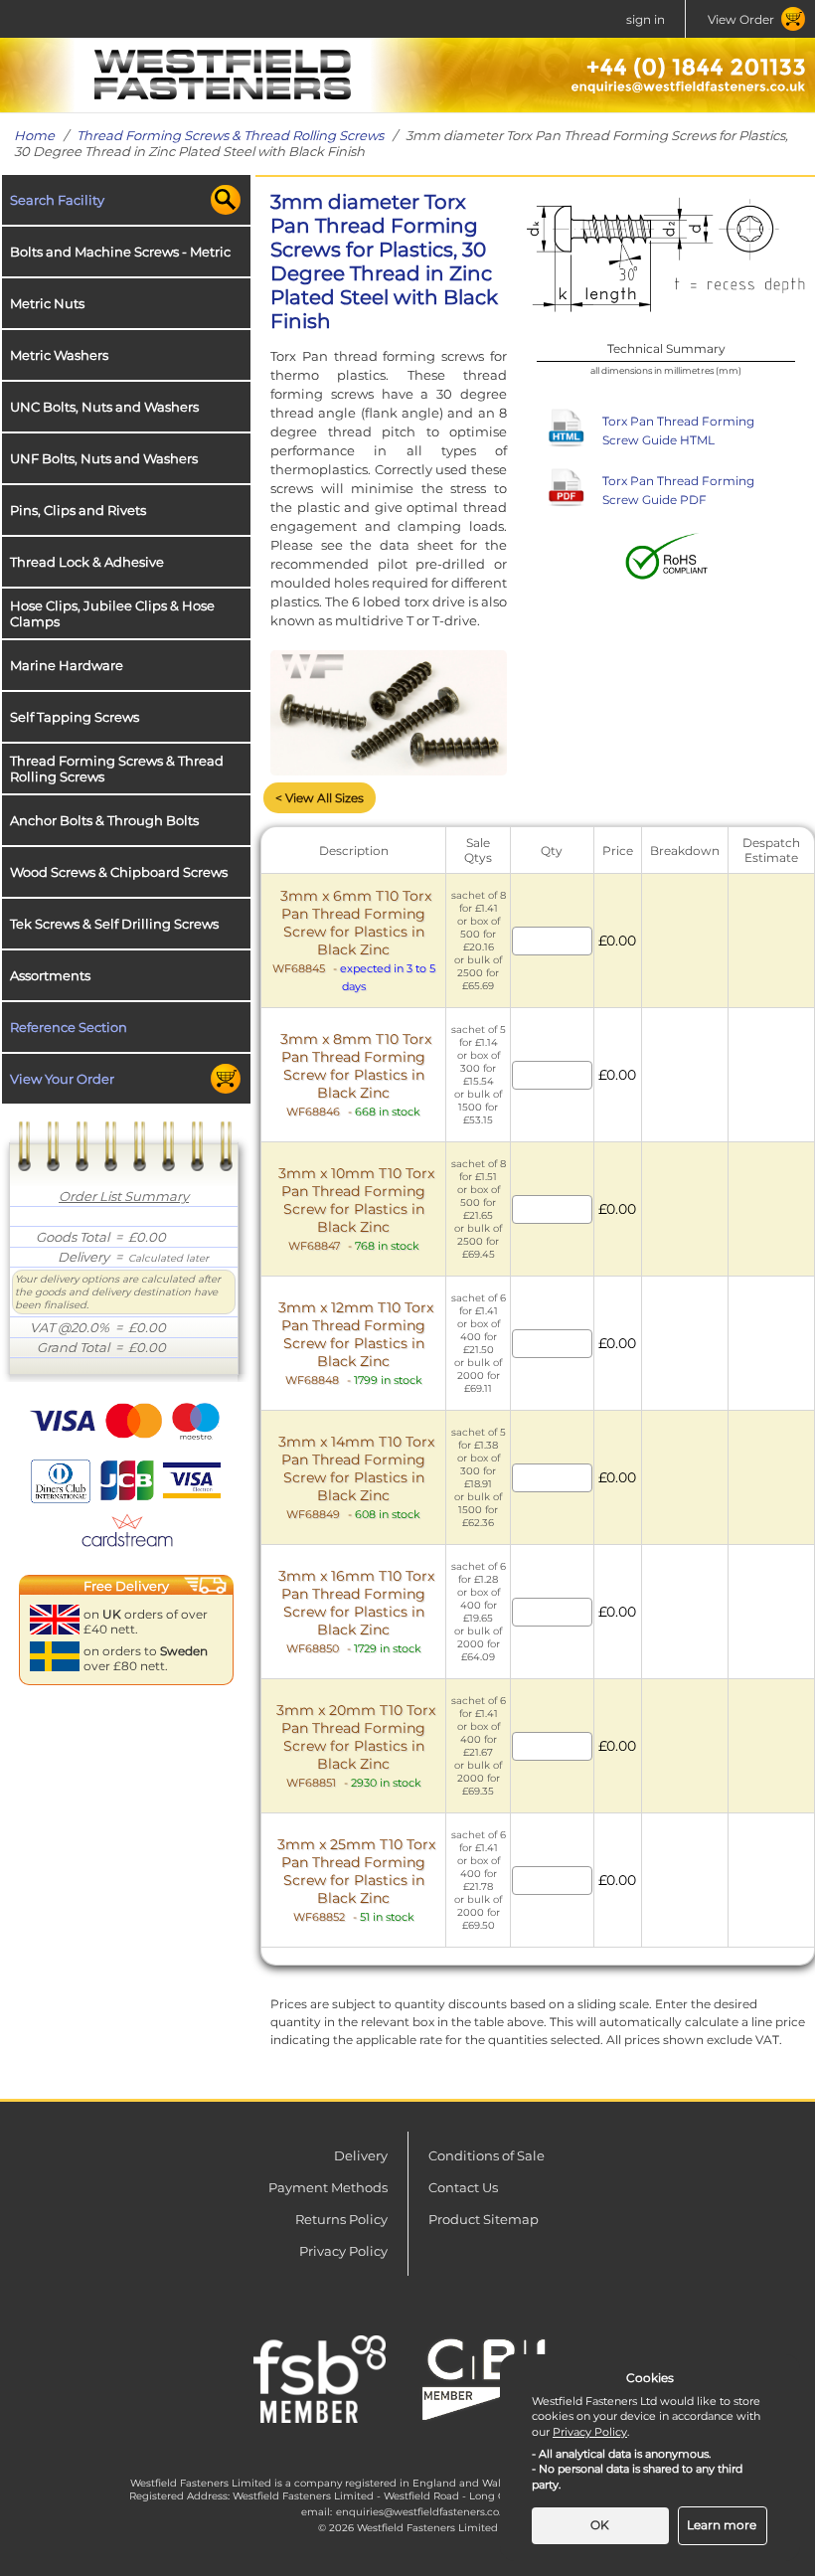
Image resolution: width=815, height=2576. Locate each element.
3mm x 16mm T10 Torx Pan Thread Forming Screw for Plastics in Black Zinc (356, 1611)
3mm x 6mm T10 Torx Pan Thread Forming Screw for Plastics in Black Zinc (352, 931)
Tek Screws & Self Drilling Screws (114, 924)
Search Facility (57, 200)
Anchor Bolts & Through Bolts (104, 820)
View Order (741, 19)
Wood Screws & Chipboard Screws (119, 872)
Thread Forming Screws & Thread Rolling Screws (230, 135)
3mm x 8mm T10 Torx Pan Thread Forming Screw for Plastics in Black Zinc (356, 1074)
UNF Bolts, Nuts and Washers (104, 458)
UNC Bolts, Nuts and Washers (104, 407)
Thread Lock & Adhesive (87, 562)
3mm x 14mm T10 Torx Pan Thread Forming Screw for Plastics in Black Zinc (356, 1477)
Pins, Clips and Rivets (78, 510)
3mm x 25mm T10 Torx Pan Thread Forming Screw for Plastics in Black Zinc (356, 1880)
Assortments (50, 975)
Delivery (361, 2155)
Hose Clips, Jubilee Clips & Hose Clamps (112, 613)
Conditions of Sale (487, 2155)
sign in (646, 19)
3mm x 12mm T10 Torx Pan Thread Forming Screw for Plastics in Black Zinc (356, 1343)
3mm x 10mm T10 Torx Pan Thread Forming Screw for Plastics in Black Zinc (356, 1208)
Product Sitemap (484, 2219)
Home (34, 135)
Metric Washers (59, 355)
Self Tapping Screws (75, 717)
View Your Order (62, 1079)
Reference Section (69, 1027)
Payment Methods (328, 2187)
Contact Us (463, 2187)
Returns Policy (341, 2219)
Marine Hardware (67, 665)
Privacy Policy (343, 2251)
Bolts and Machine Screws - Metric (120, 252)
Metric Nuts (47, 303)
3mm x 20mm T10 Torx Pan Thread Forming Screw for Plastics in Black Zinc (356, 1745)
